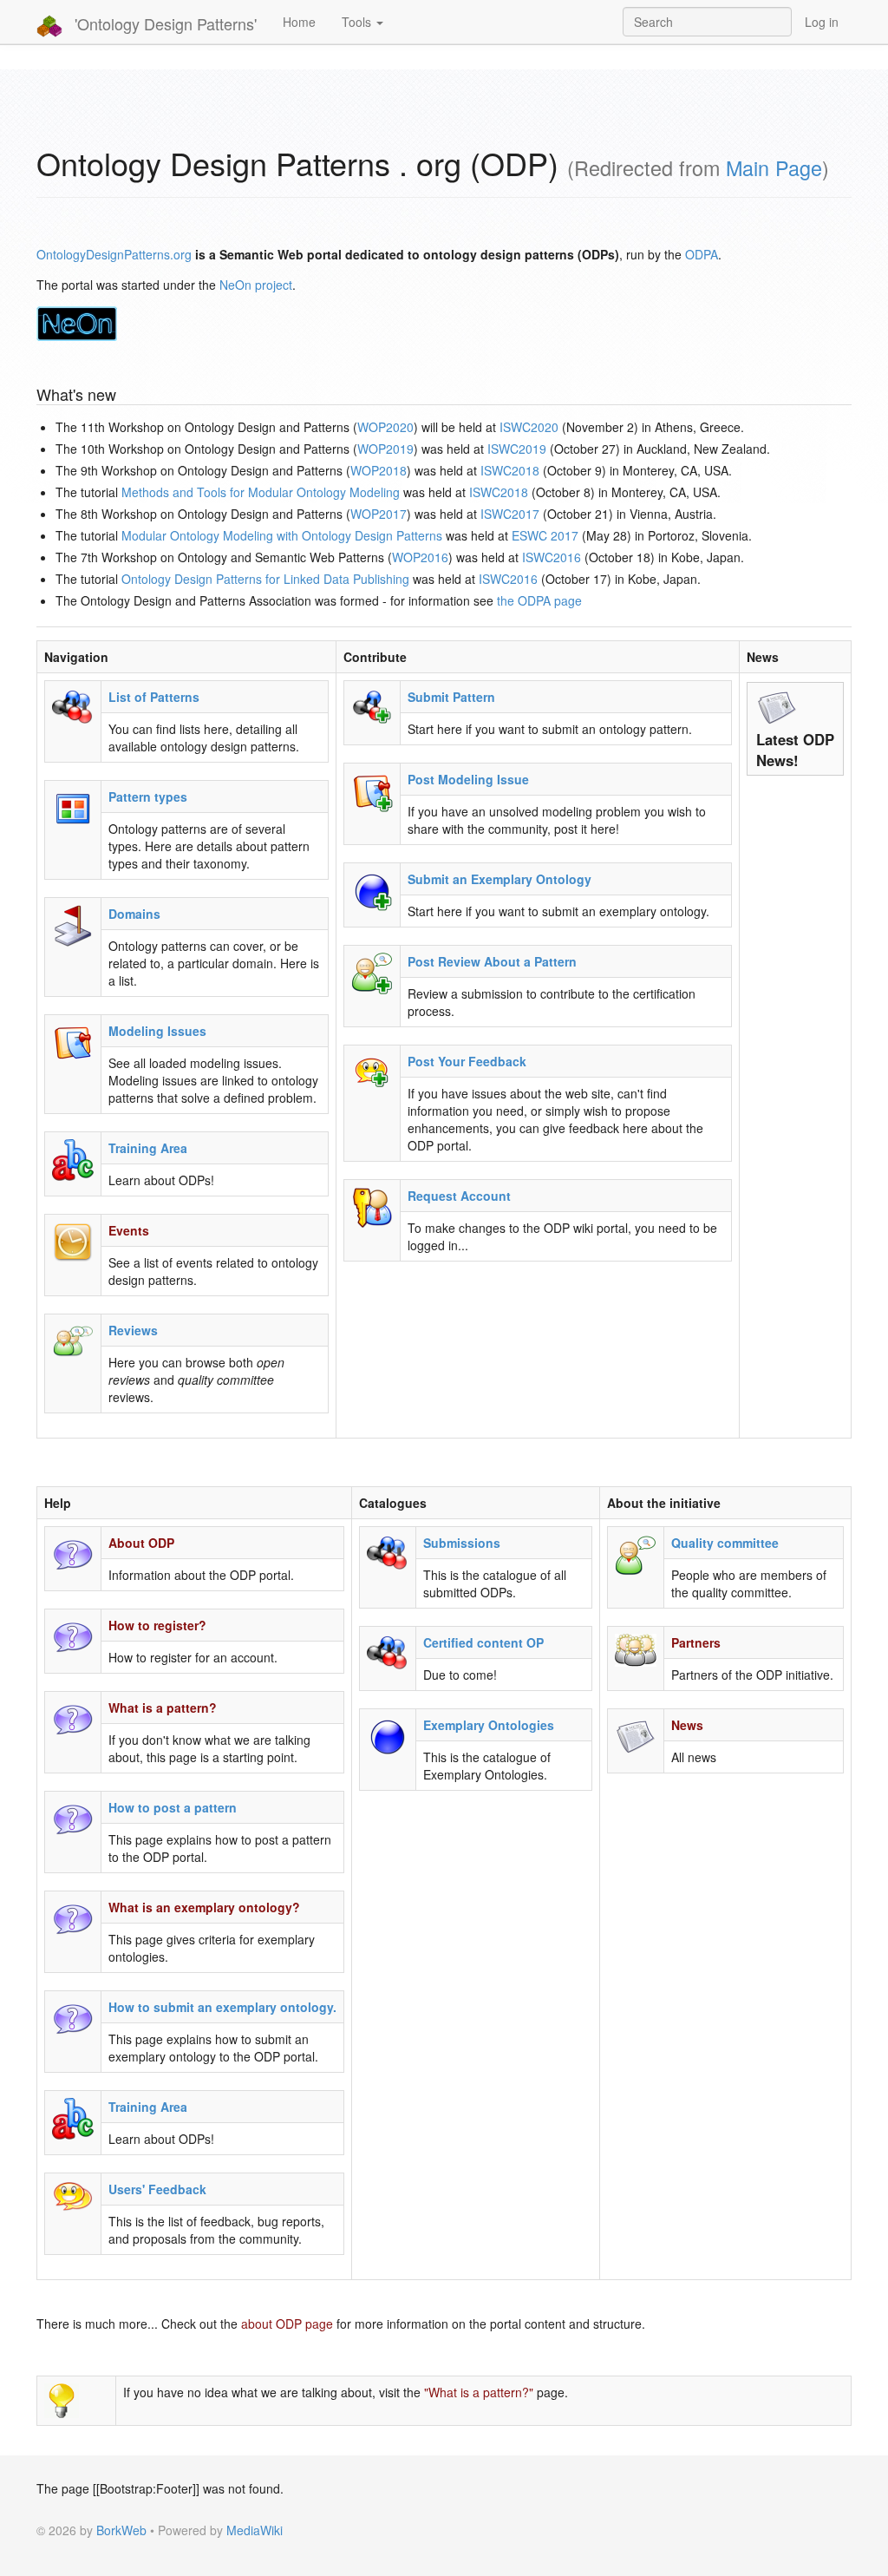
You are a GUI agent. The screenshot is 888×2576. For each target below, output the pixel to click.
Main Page (774, 167)
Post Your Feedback (467, 1061)
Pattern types (148, 796)
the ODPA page (539, 600)
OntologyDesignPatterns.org (114, 254)
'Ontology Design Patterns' (163, 23)
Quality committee (725, 1543)
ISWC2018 (510, 470)
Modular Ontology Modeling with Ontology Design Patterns (282, 535)
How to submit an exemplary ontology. (222, 2007)
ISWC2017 (510, 514)
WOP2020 (385, 427)
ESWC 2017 (545, 535)
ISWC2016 (552, 557)
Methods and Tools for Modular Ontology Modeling (261, 492)
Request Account (459, 1196)
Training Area (148, 1148)
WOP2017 (379, 514)
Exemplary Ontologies (489, 1725)
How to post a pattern (173, 1807)
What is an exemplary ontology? (204, 1907)
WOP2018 (379, 470)
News (687, 1725)
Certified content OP (483, 1642)
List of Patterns (154, 697)
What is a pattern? (163, 1708)
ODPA (702, 254)
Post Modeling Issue (468, 779)
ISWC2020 (529, 427)
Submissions (462, 1543)
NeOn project (256, 285)
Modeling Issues (157, 1031)
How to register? (157, 1625)
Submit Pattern (451, 697)
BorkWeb (121, 2530)
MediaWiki (255, 2530)
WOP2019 (385, 449)
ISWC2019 (517, 449)
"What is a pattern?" (479, 2392)
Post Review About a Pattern (492, 961)
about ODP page (287, 2324)
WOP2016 (420, 557)
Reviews (133, 1330)
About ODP (141, 1543)
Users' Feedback (157, 2189)
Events (129, 1230)
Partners (696, 1642)
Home (299, 22)
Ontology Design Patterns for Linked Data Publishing (265, 579)
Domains (134, 914)
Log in (822, 22)
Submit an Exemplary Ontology (499, 879)
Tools (358, 22)
